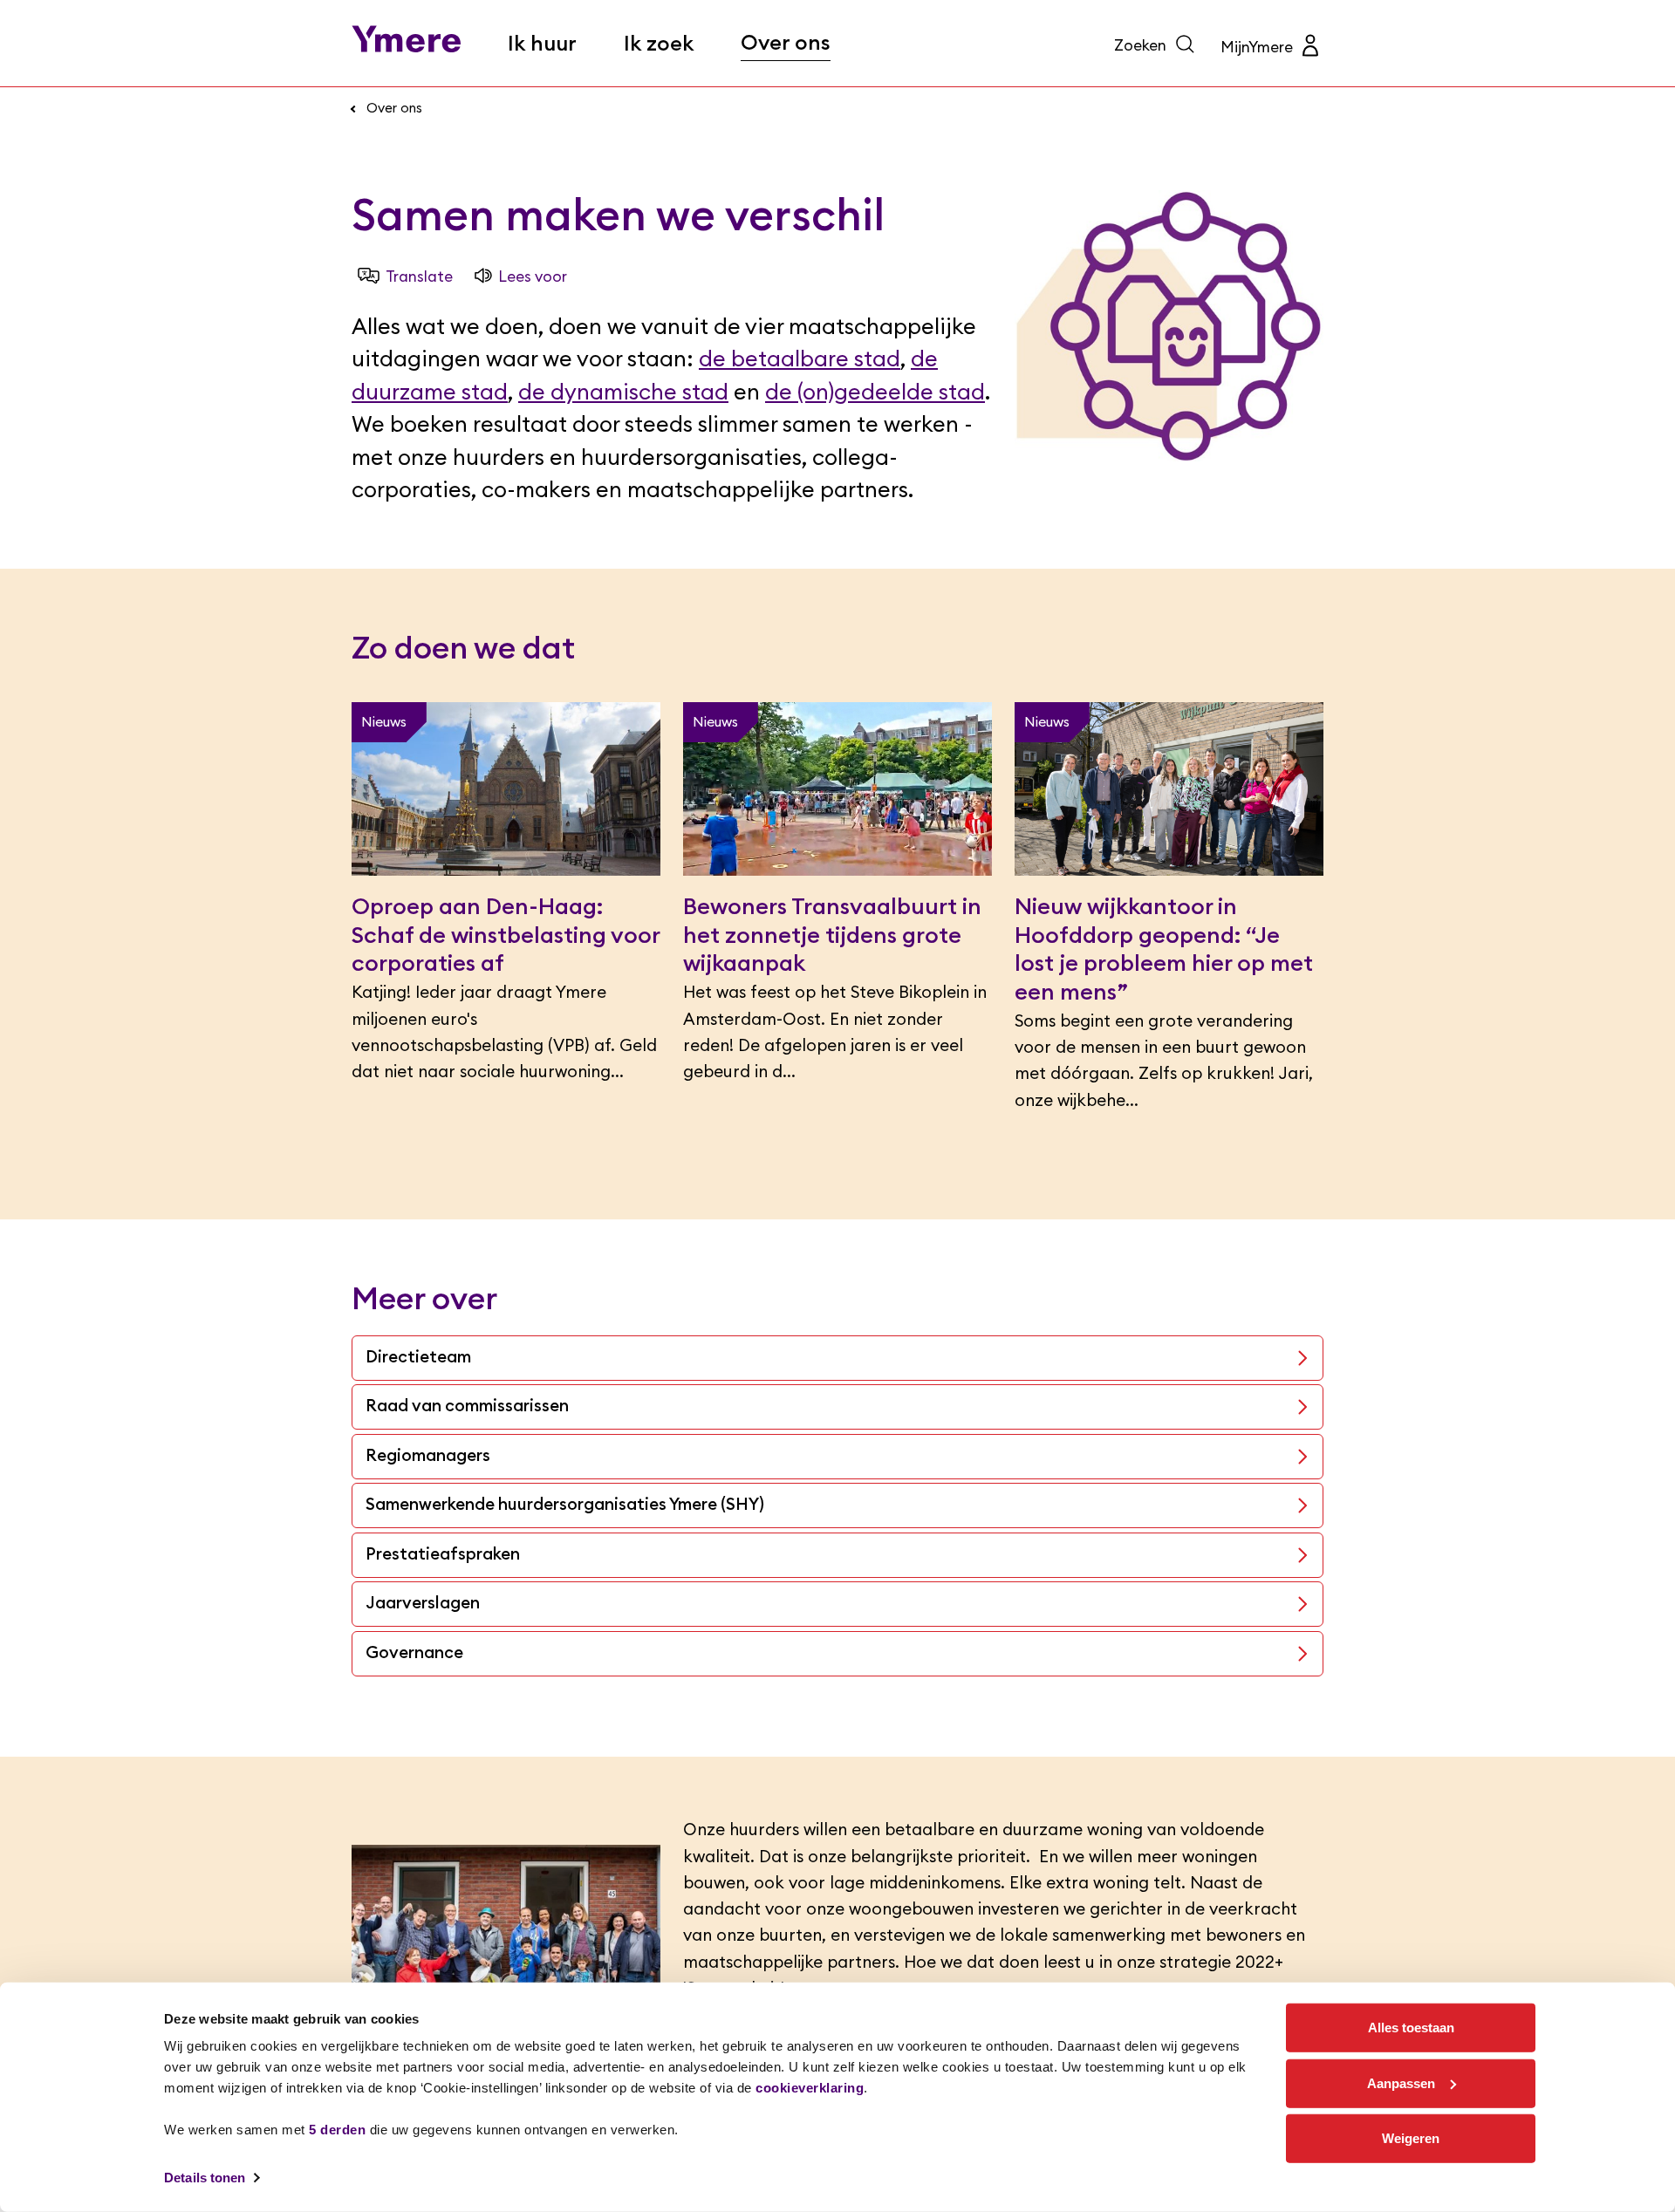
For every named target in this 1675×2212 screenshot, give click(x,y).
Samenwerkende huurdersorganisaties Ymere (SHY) (565, 1505)
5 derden (337, 2130)
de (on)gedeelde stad (875, 393)
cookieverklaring (810, 2088)
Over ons (786, 44)
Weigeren (1411, 2138)
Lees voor (533, 277)
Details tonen (205, 2178)
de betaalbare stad (800, 360)
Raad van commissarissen (467, 1406)
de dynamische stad (623, 393)
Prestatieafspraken (443, 1555)
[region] (837, 2097)
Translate (419, 277)
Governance (414, 1653)
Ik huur (542, 44)
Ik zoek (659, 44)
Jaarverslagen (423, 1604)
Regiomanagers (428, 1456)
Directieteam (418, 1358)
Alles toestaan (1411, 2028)
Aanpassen (1401, 2082)
